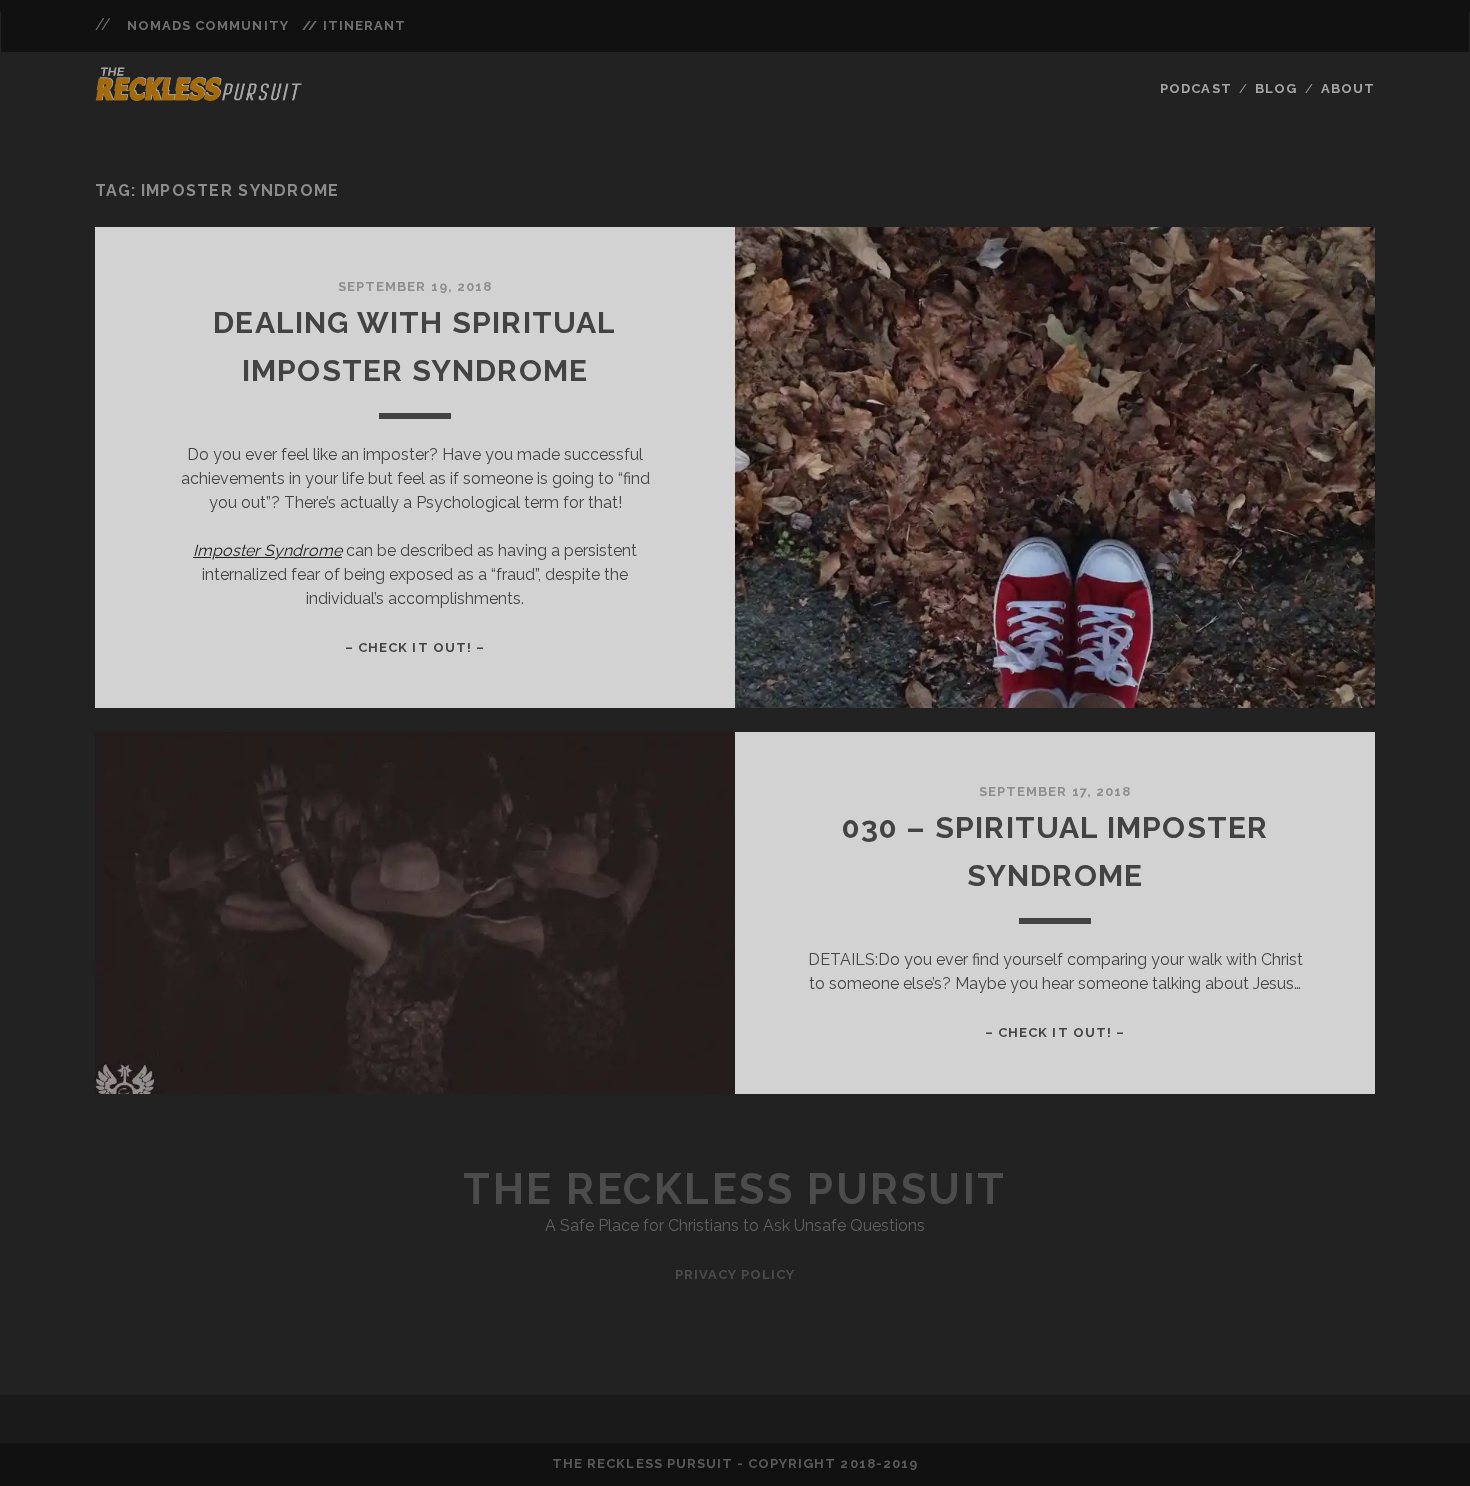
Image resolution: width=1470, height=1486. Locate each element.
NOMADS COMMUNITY (208, 25)
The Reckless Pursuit (734, 1189)
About (1348, 88)
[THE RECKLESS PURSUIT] (199, 95)
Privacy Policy (735, 1274)
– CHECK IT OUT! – (415, 647)
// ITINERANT (354, 25)
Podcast (1195, 88)
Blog (1276, 88)
